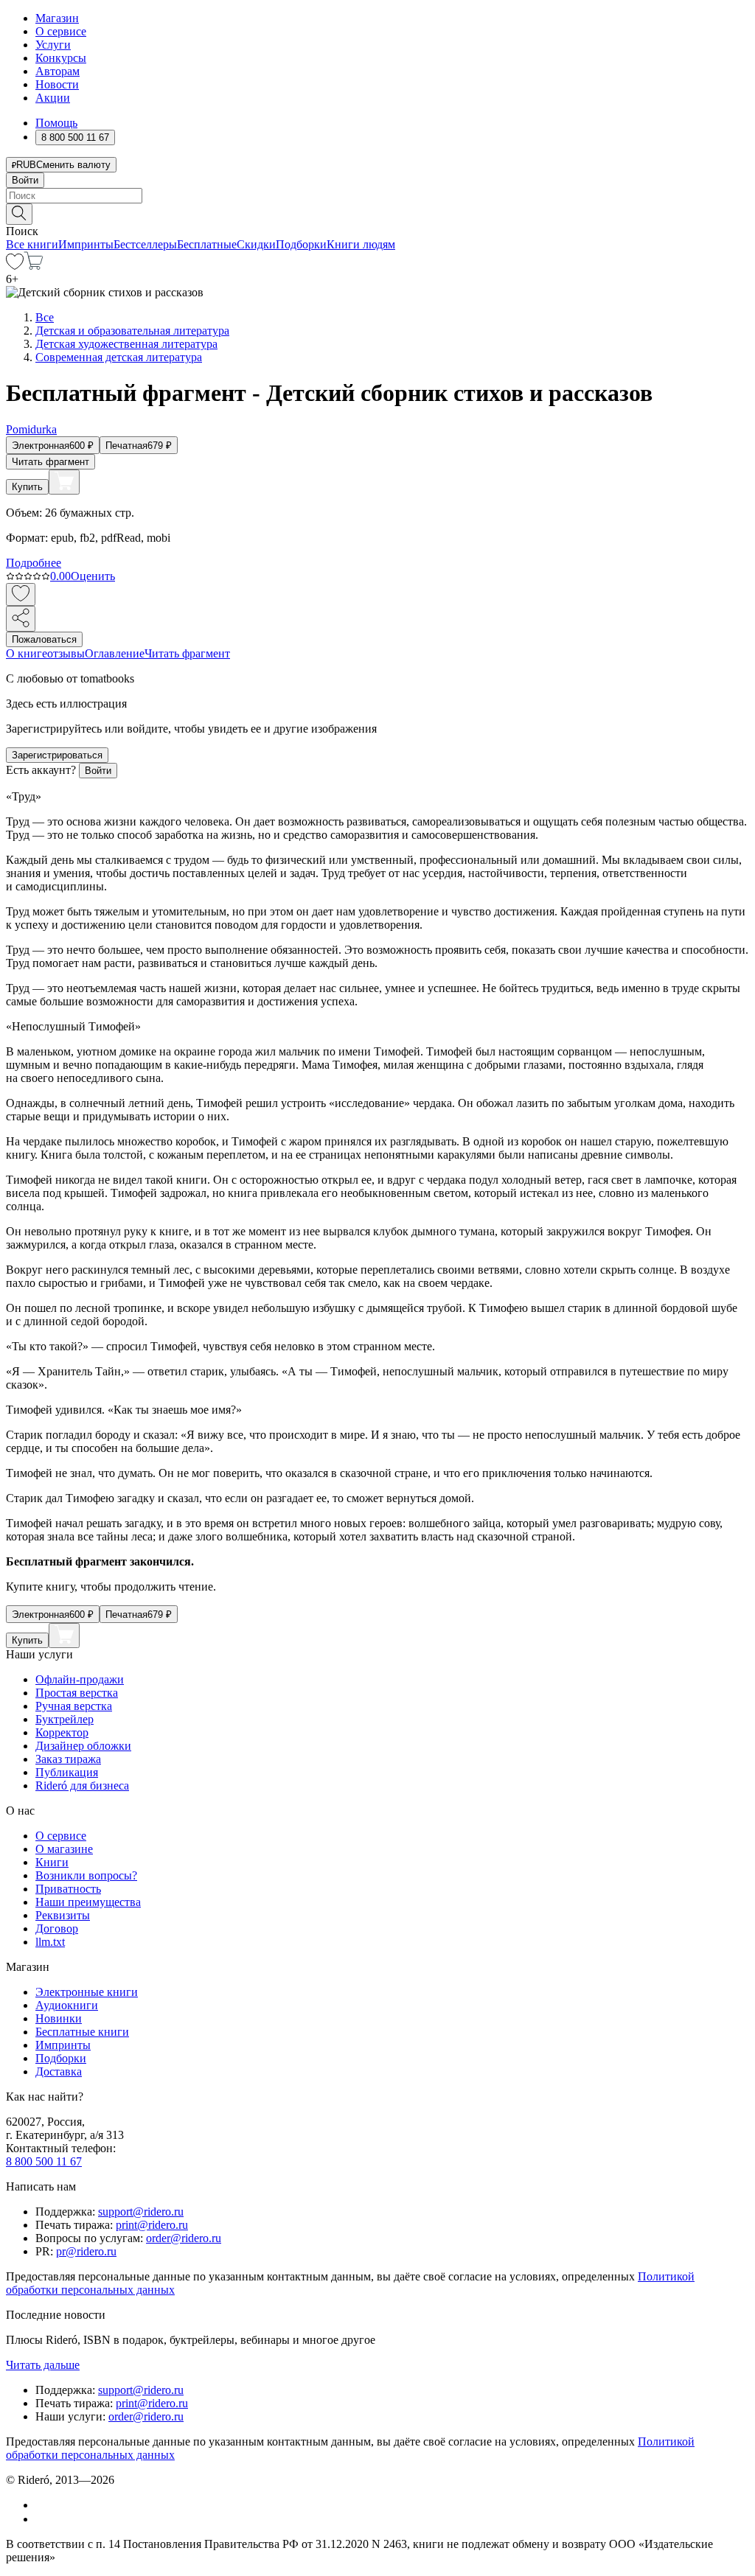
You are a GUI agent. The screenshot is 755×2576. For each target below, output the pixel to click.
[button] (377, 213)
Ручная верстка (74, 1706)
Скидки (256, 244)
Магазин (57, 18)
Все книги (32, 244)
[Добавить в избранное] (21, 594)
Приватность (68, 1889)
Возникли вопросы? (86, 1875)
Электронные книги (87, 1992)
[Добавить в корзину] (64, 482)
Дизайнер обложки (83, 1746)
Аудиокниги (67, 2005)
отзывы (66, 653)
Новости (57, 84)
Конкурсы (61, 58)
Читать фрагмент (51, 462)
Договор (57, 1928)
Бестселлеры (145, 244)
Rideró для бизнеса (82, 1786)
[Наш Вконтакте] (43, 2505)
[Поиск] (19, 214)
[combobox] (377, 196)
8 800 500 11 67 (44, 2161)
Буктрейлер (65, 1719)
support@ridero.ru (141, 2212)
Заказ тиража (68, 1759)
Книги (52, 1862)
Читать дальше (43, 2365)
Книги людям (361, 244)
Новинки (59, 2018)
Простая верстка (77, 1693)
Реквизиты (63, 1915)
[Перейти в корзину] (34, 266)
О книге (27, 653)
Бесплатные (207, 244)
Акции (53, 98)
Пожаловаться (44, 639)
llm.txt (50, 1942)
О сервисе (61, 31)
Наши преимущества (88, 1902)
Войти (25, 180)
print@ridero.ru (152, 2225)
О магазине (64, 1849)
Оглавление (115, 653)
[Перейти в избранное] (15, 266)
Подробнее (34, 563)
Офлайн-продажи (80, 1679)
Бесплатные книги (82, 2032)
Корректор (62, 1732)
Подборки (301, 244)
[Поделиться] (21, 619)
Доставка (59, 2071)
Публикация (67, 1772)
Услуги (53, 45)
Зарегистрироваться (57, 755)
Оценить (93, 576)
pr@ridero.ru (86, 2251)
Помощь (56, 123)
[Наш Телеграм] (42, 2519)
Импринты (86, 244)
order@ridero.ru (184, 2238)
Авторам (58, 71)
